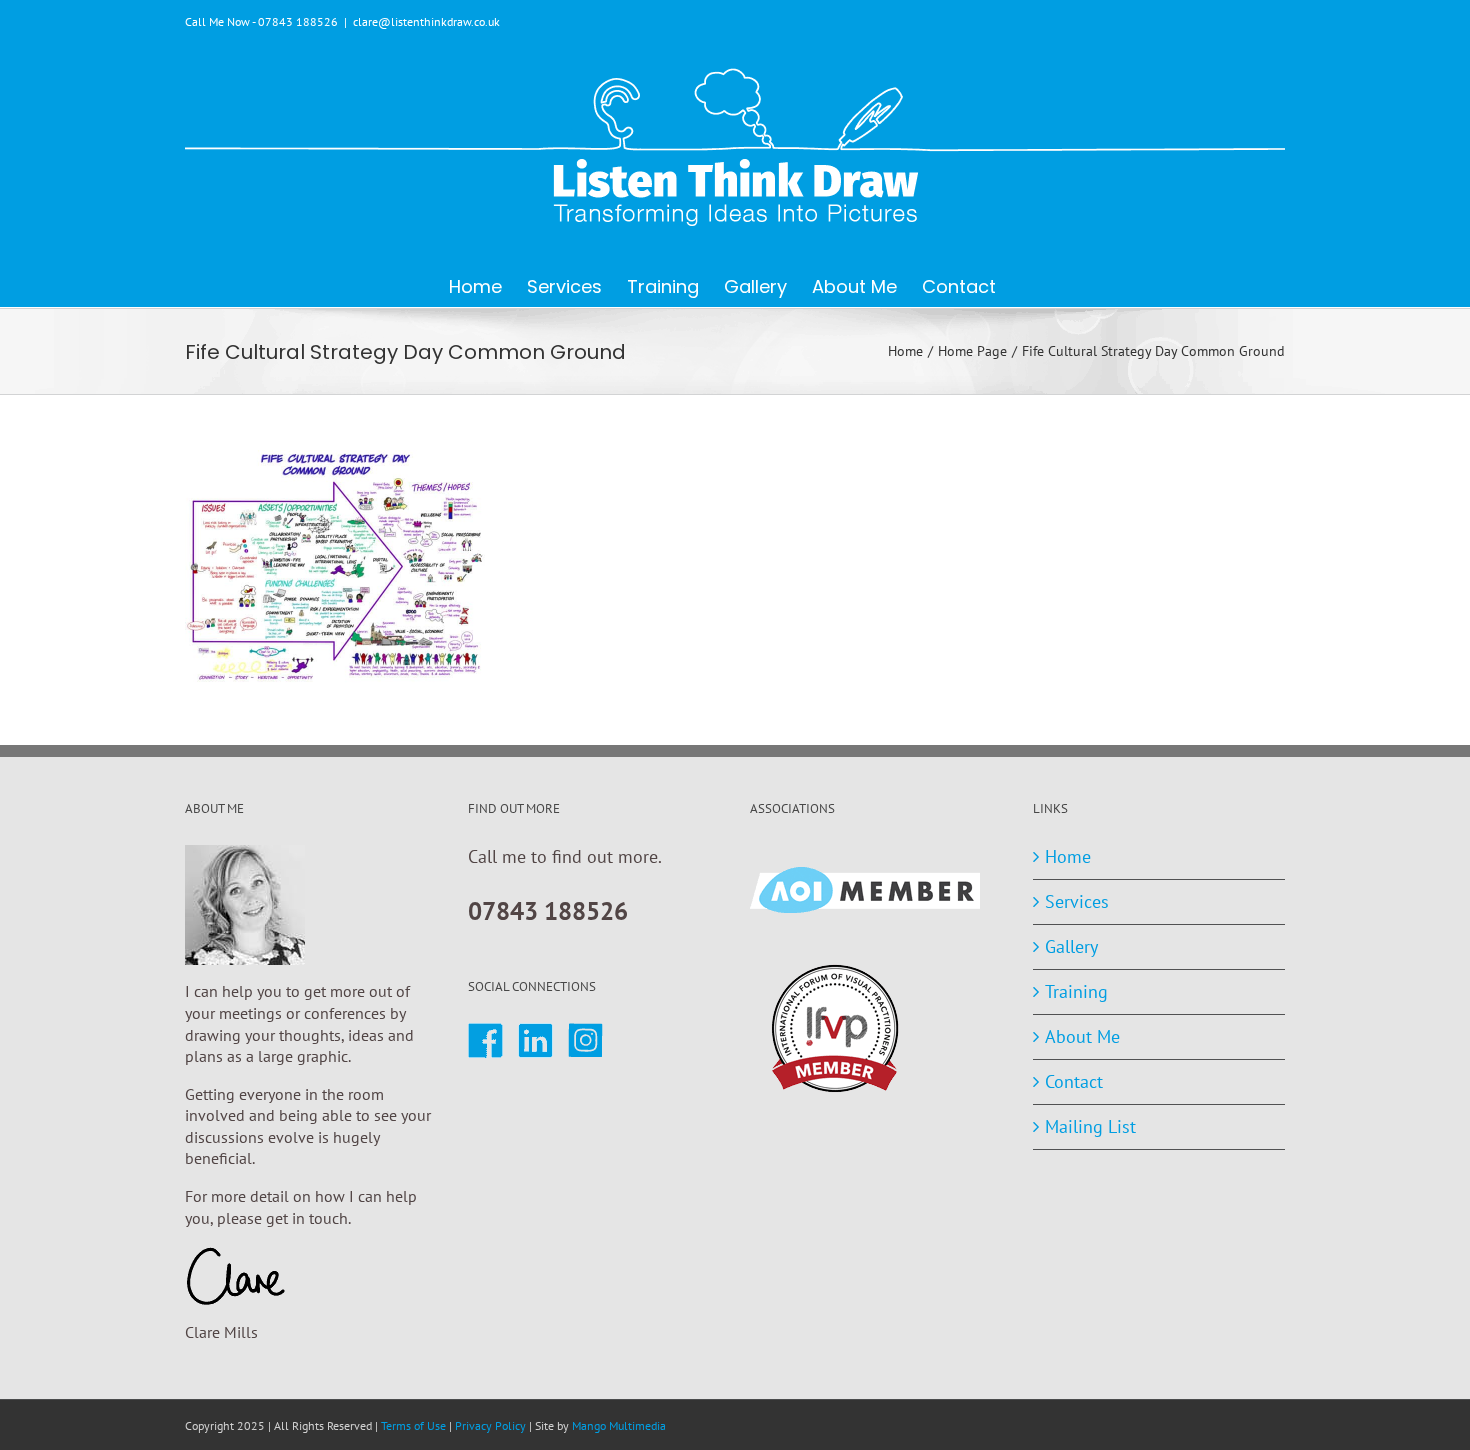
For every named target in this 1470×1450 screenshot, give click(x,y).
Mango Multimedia (619, 1425)
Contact (1074, 1081)
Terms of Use (413, 1425)
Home (1068, 856)
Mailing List (1090, 1126)
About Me (1082, 1036)
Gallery (1071, 946)
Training (1076, 991)
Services (1077, 901)
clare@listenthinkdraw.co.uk (426, 21)
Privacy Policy (490, 1425)
